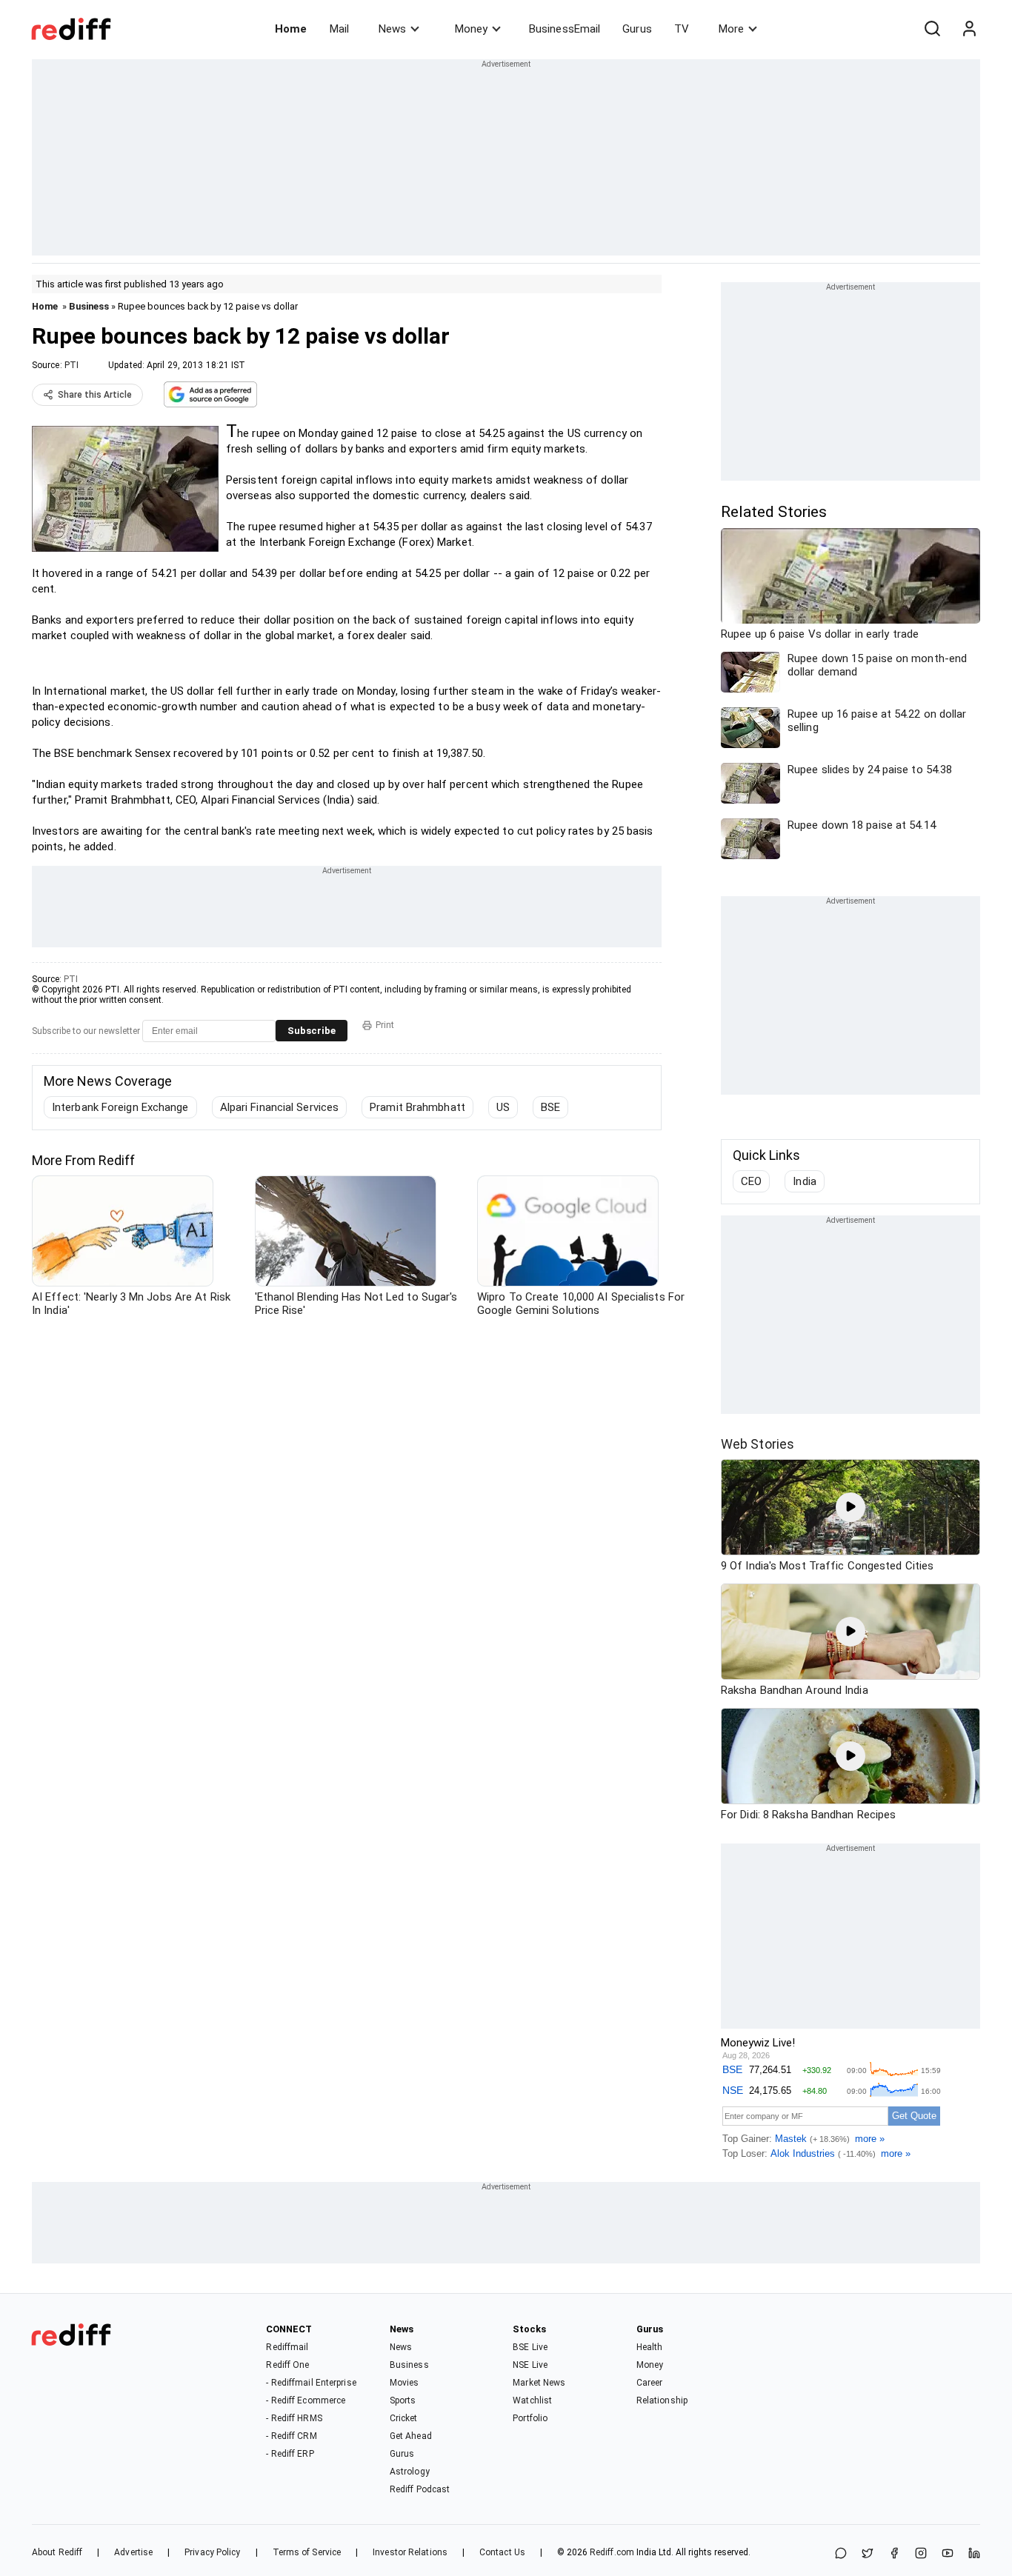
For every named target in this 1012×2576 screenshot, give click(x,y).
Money (471, 29)
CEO (751, 1181)
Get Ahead (411, 2436)
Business (89, 306)
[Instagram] (921, 2554)
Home (291, 29)
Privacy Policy (212, 2552)
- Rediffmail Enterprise (311, 2383)
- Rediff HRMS (294, 2418)
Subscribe (312, 1031)
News (392, 29)
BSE (550, 1107)
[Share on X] (868, 2554)
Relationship (662, 2400)
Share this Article (95, 395)
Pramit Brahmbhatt (417, 1107)
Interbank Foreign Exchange (120, 1107)
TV (682, 29)
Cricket (404, 2418)
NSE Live (530, 2365)
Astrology (410, 2472)
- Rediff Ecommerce (306, 2400)
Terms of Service (307, 2552)
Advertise (133, 2552)
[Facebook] (894, 2554)
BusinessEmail (565, 29)
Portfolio (530, 2418)
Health (650, 2347)
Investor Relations (410, 2552)
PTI (71, 365)
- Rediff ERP (290, 2454)
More (731, 29)
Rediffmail (287, 2347)
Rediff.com (612, 2552)
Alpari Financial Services (280, 1107)
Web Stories (758, 1444)
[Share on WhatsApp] (841, 2554)
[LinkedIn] (974, 2554)
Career (650, 2383)
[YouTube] (948, 2554)
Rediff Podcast (420, 2489)
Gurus (637, 29)
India (805, 1181)
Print (385, 1025)
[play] (850, 1507)
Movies (405, 2383)
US (503, 1107)
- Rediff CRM (291, 2436)
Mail (339, 29)
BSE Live (530, 2347)
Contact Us (502, 2552)
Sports (403, 2400)
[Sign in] (969, 29)
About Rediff (57, 2552)
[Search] (932, 29)
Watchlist (532, 2400)
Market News (539, 2383)
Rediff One (287, 2365)
